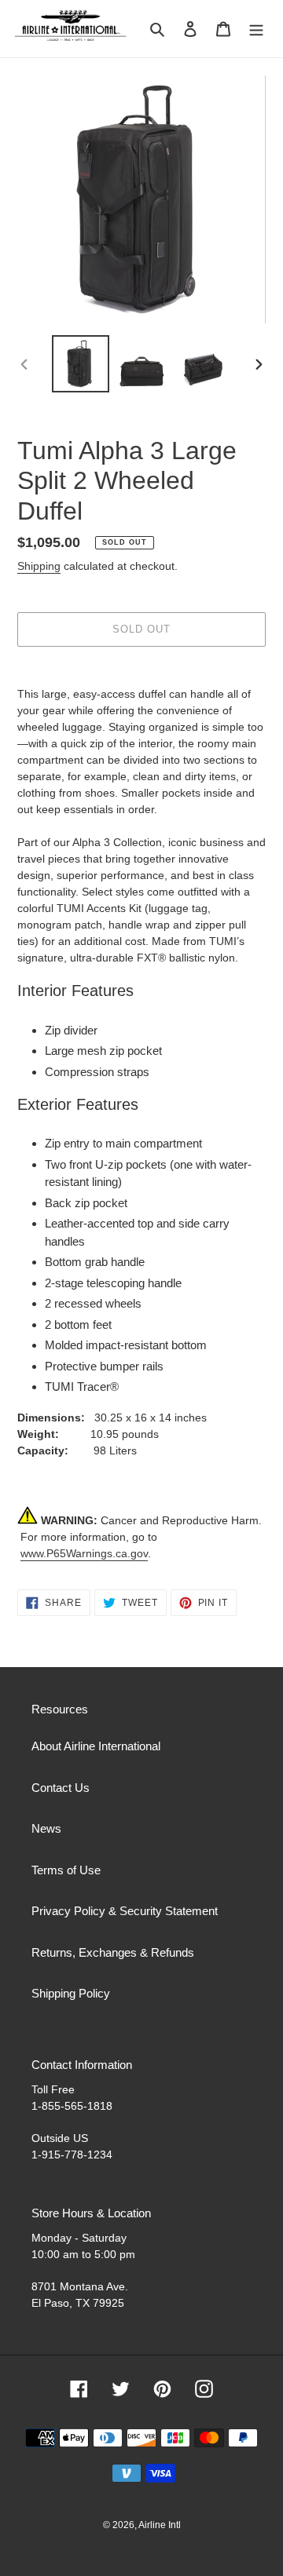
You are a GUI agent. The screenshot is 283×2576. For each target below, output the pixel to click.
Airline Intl (160, 2525)
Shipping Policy (71, 1993)
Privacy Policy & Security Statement (125, 1911)
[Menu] (256, 29)
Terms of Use (66, 1870)
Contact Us (61, 1788)
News (46, 1828)
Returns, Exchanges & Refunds (113, 1952)
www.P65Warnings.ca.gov (84, 1553)
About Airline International (96, 1746)
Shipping (39, 566)
